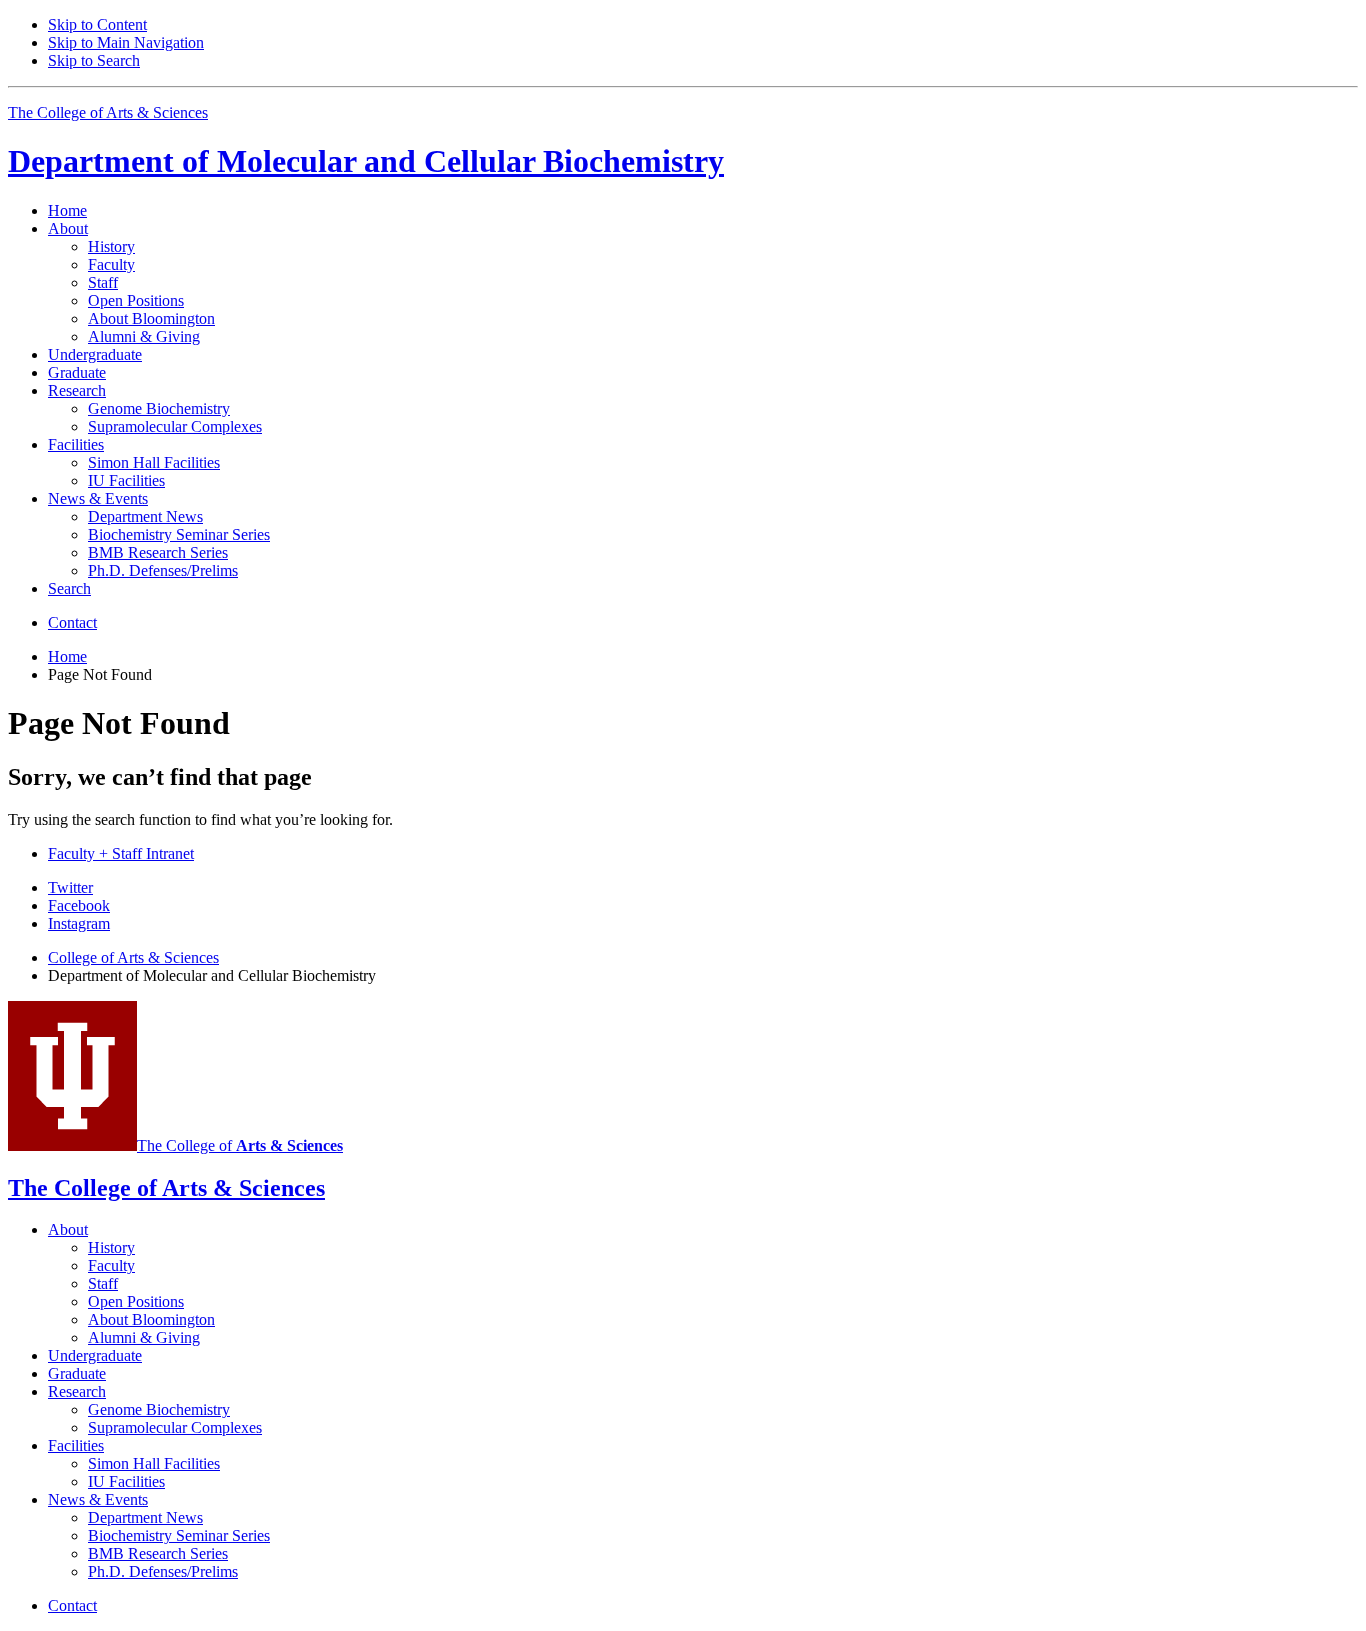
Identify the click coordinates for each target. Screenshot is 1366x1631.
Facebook (79, 905)
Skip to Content (97, 24)
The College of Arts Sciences (108, 112)
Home (67, 210)
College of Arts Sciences (133, 957)
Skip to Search (94, 60)
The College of (240, 1145)
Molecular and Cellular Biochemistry (366, 161)
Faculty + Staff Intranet (121, 853)
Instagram (79, 923)
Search (69, 588)
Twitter (70, 887)
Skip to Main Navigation (126, 42)
